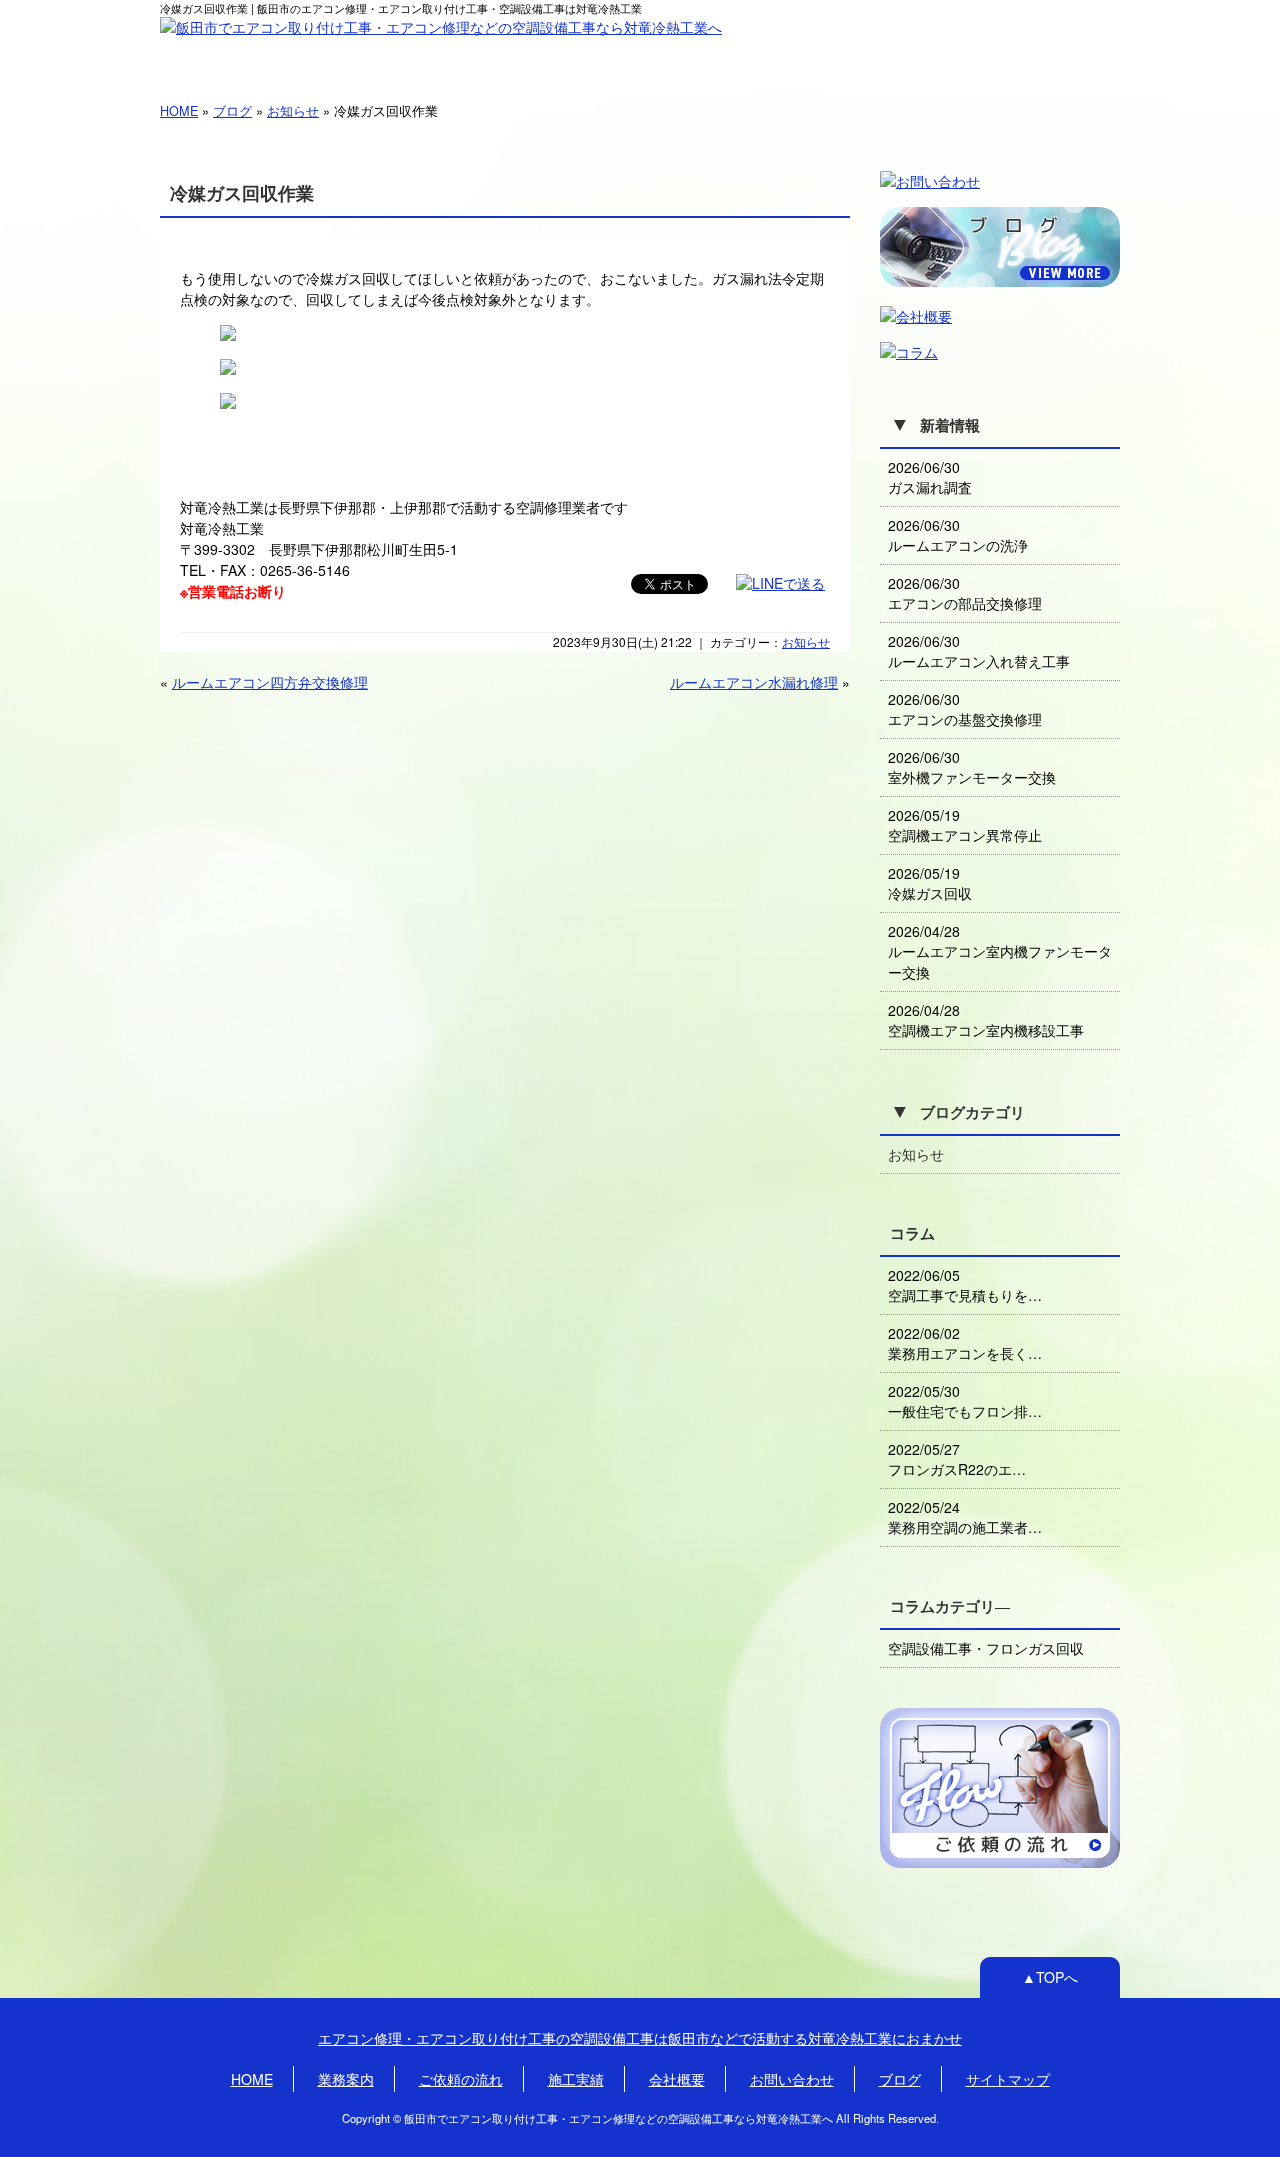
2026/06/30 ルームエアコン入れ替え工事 (979, 651)
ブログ (232, 110)
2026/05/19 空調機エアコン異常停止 (965, 825)
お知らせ (293, 110)
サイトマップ (1008, 2079)
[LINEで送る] (780, 583)
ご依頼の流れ (503, 59)
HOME (229, 58)
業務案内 (366, 59)
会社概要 (778, 59)
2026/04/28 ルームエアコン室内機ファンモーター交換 (1000, 951)
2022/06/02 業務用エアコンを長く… (965, 1343)
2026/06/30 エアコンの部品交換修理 (965, 593)
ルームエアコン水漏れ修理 (754, 682)
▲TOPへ (1050, 1977)
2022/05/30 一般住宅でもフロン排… (965, 1401)
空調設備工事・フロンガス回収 (986, 1648)
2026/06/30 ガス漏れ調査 (930, 477)
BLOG (915, 58)
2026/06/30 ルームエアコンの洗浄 (958, 535)
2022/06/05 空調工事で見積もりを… (965, 1285)
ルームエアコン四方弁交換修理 (270, 682)
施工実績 (641, 59)
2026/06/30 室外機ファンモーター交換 (972, 767)
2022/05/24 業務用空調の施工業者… (965, 1517)
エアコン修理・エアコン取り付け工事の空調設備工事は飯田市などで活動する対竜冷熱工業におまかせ (640, 2038)
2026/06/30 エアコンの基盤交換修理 (965, 709)
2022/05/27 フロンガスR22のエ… (957, 1459)
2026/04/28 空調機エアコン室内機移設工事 (986, 1020)
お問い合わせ (1051, 59)
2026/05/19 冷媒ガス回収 (930, 883)
